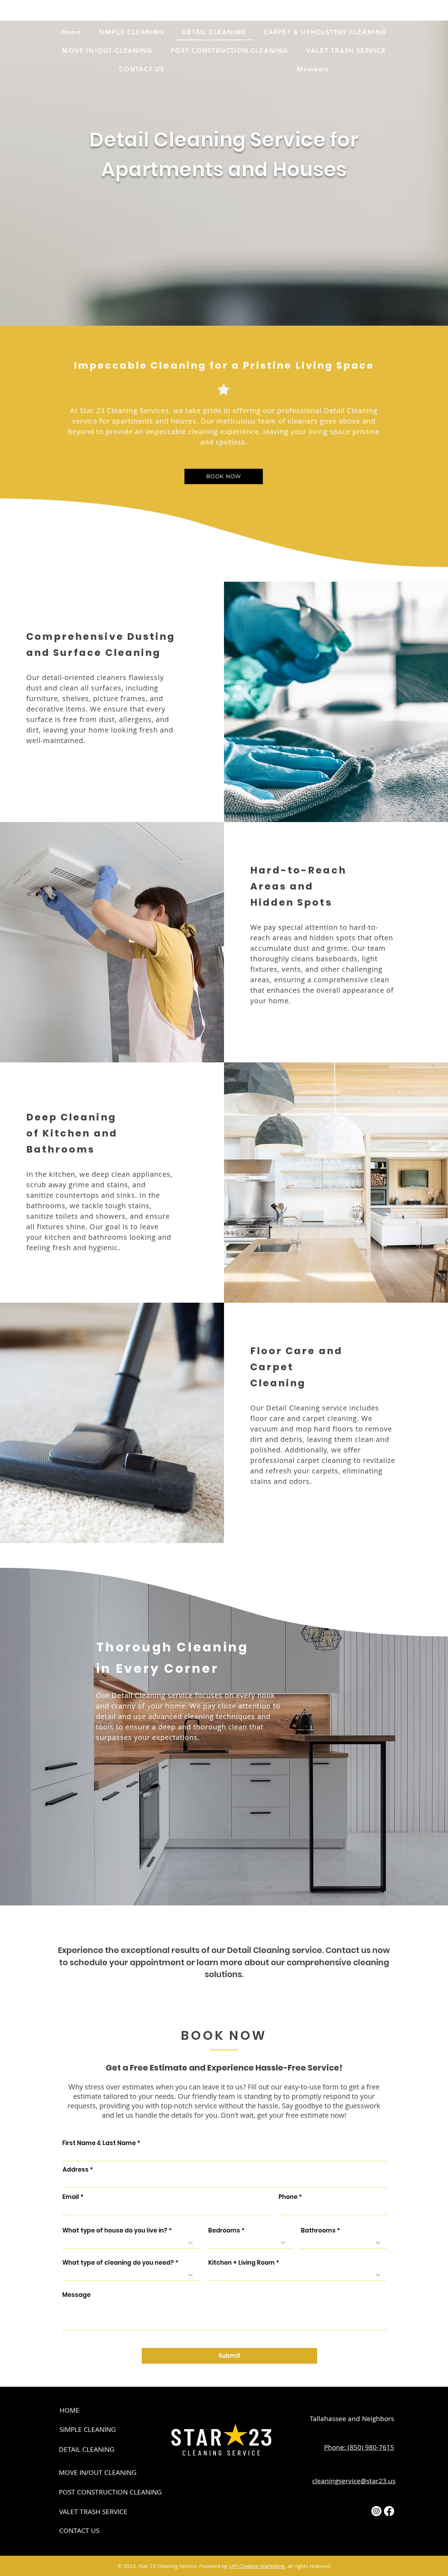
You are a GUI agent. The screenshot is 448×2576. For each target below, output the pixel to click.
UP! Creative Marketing (257, 2566)
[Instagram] (376, 2511)
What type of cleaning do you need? (118, 2263)
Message (76, 2295)
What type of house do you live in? (115, 2231)
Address (76, 2170)
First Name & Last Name (99, 2143)
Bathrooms (318, 2231)
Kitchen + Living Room (241, 2263)
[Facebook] (389, 2511)
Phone (288, 2197)
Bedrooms (224, 2231)
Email (71, 2197)
